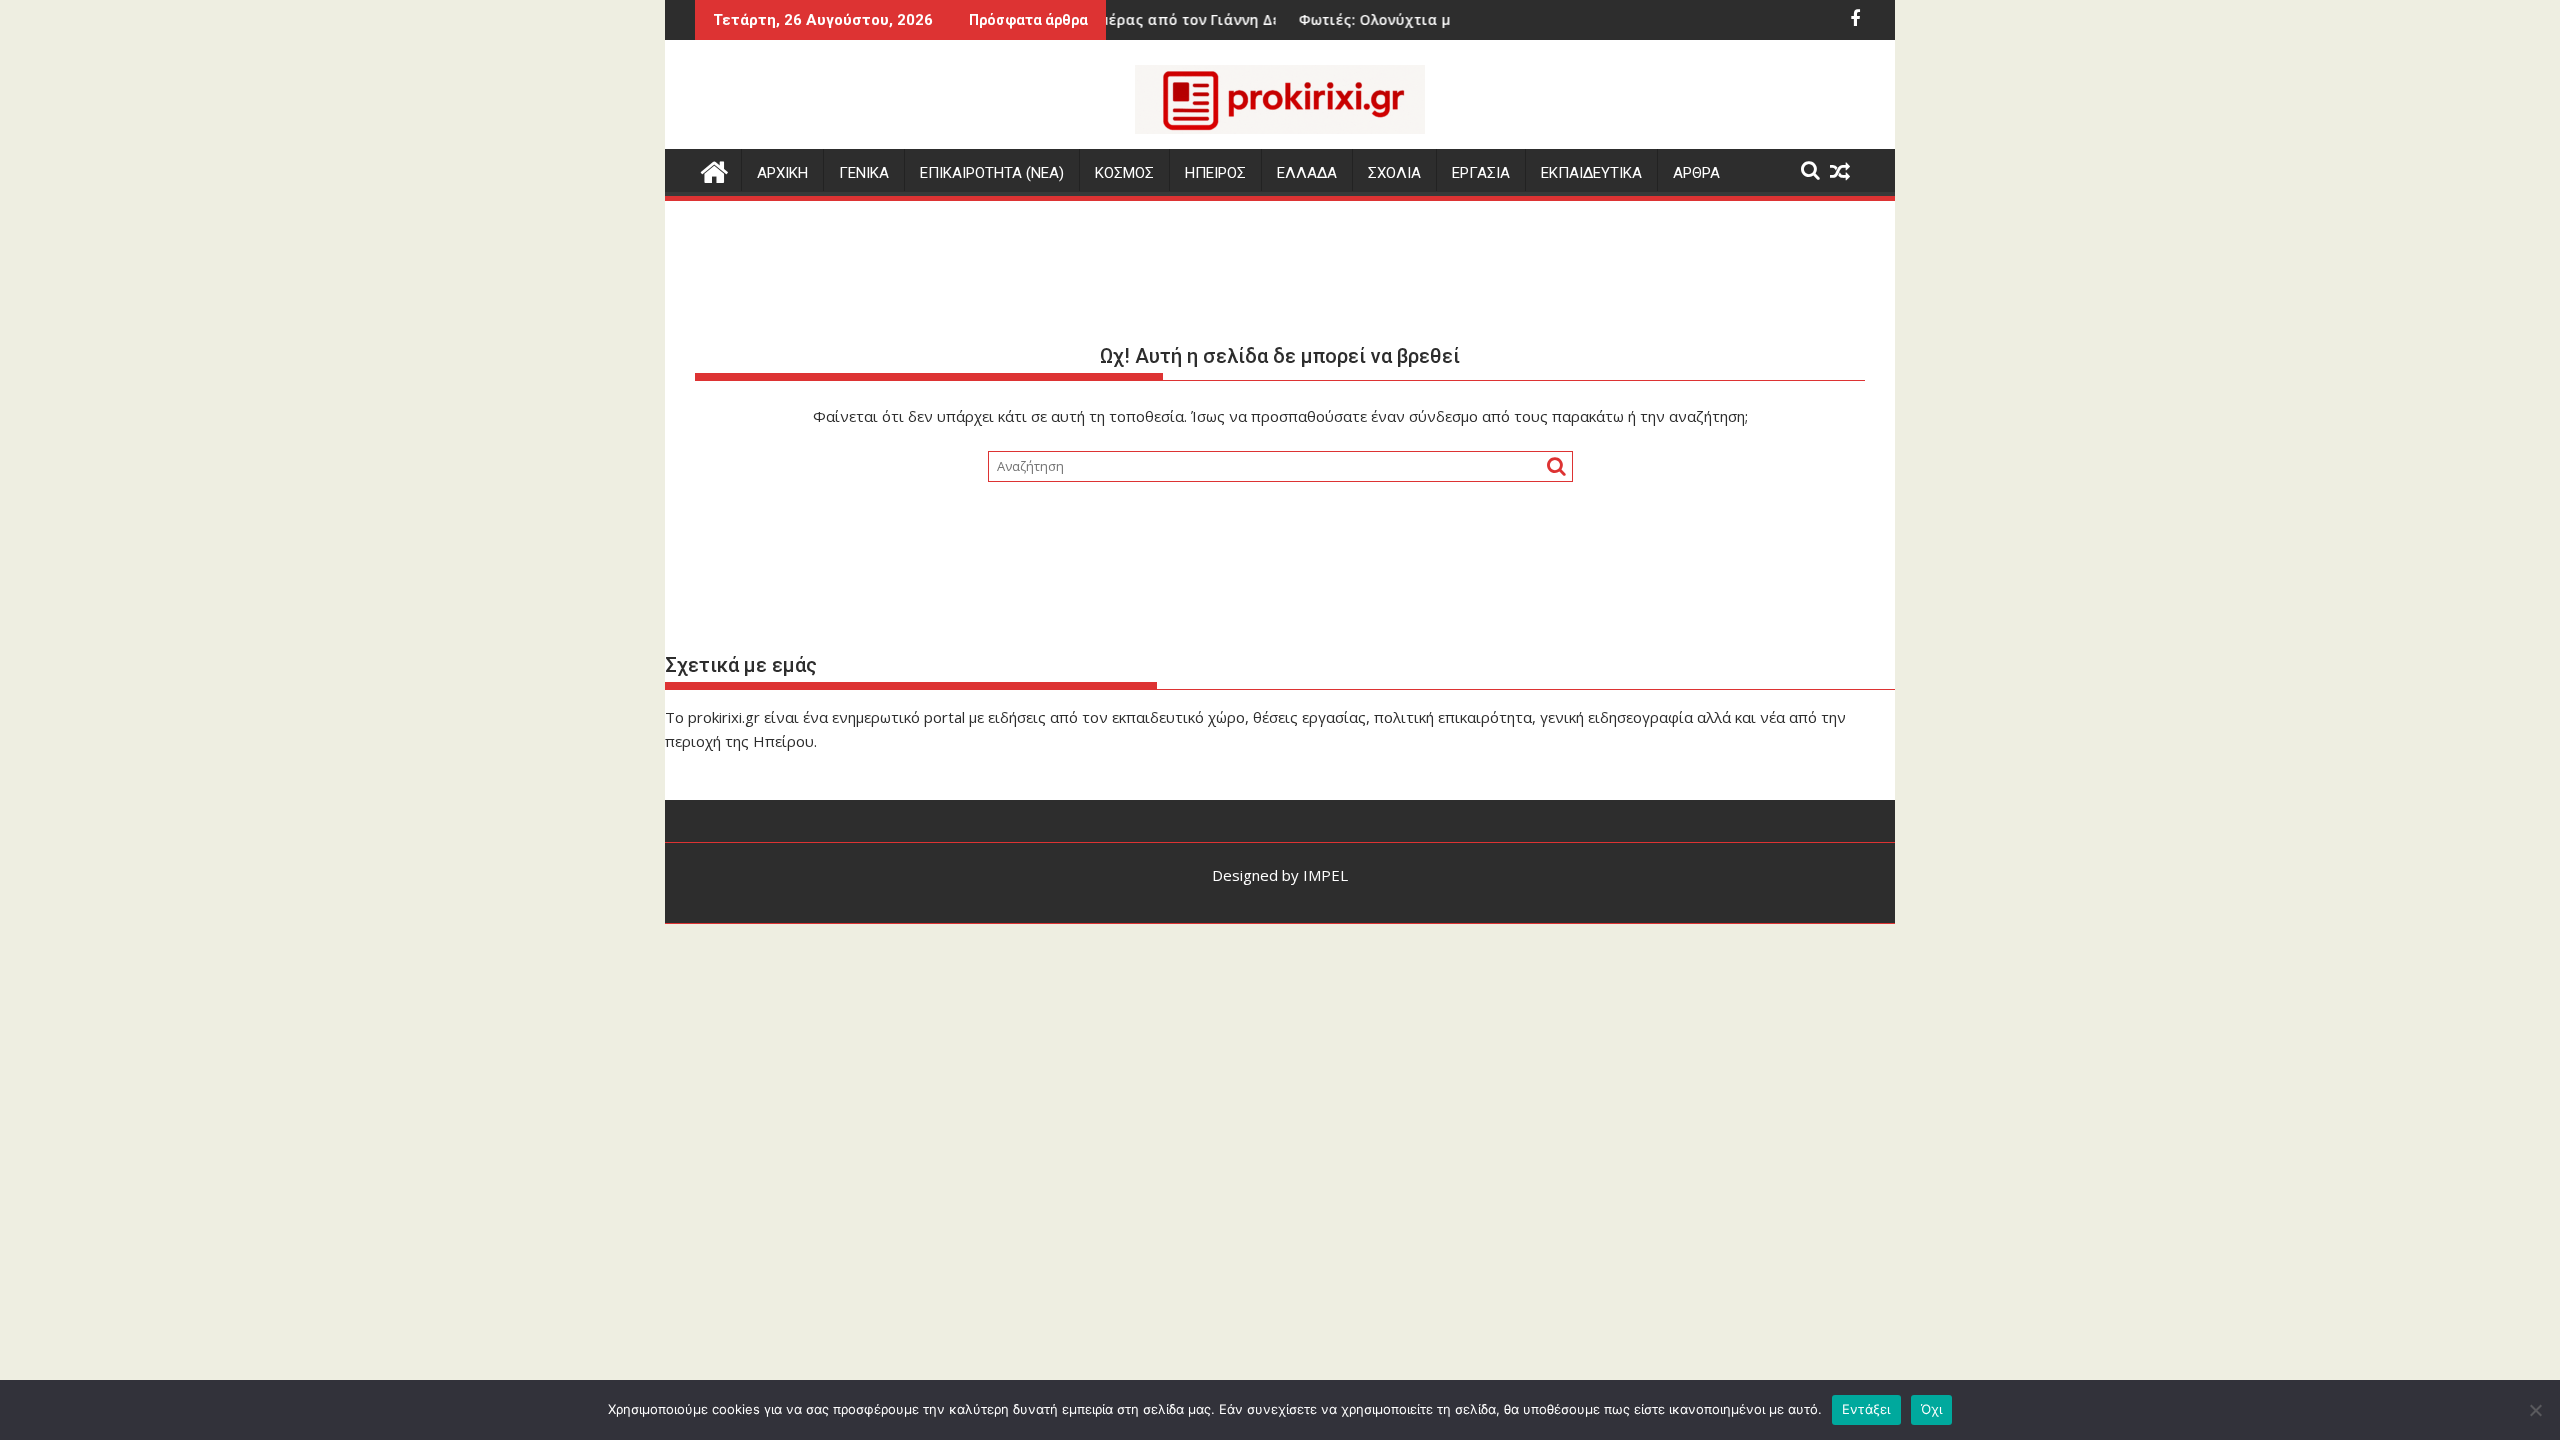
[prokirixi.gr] (714, 169)
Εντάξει (1866, 1409)
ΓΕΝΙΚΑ (864, 173)
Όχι (1932, 1409)
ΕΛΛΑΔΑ (1307, 173)
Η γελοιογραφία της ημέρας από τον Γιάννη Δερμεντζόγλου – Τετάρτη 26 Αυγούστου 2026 (1221, 19)
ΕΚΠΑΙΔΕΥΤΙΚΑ (1591, 173)
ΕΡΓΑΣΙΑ (1481, 173)
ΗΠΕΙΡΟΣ (1215, 173)
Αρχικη (782, 173)
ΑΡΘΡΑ (1696, 173)
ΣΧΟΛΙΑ (1394, 173)
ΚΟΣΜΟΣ (1124, 173)
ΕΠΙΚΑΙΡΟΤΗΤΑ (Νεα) (992, 173)
